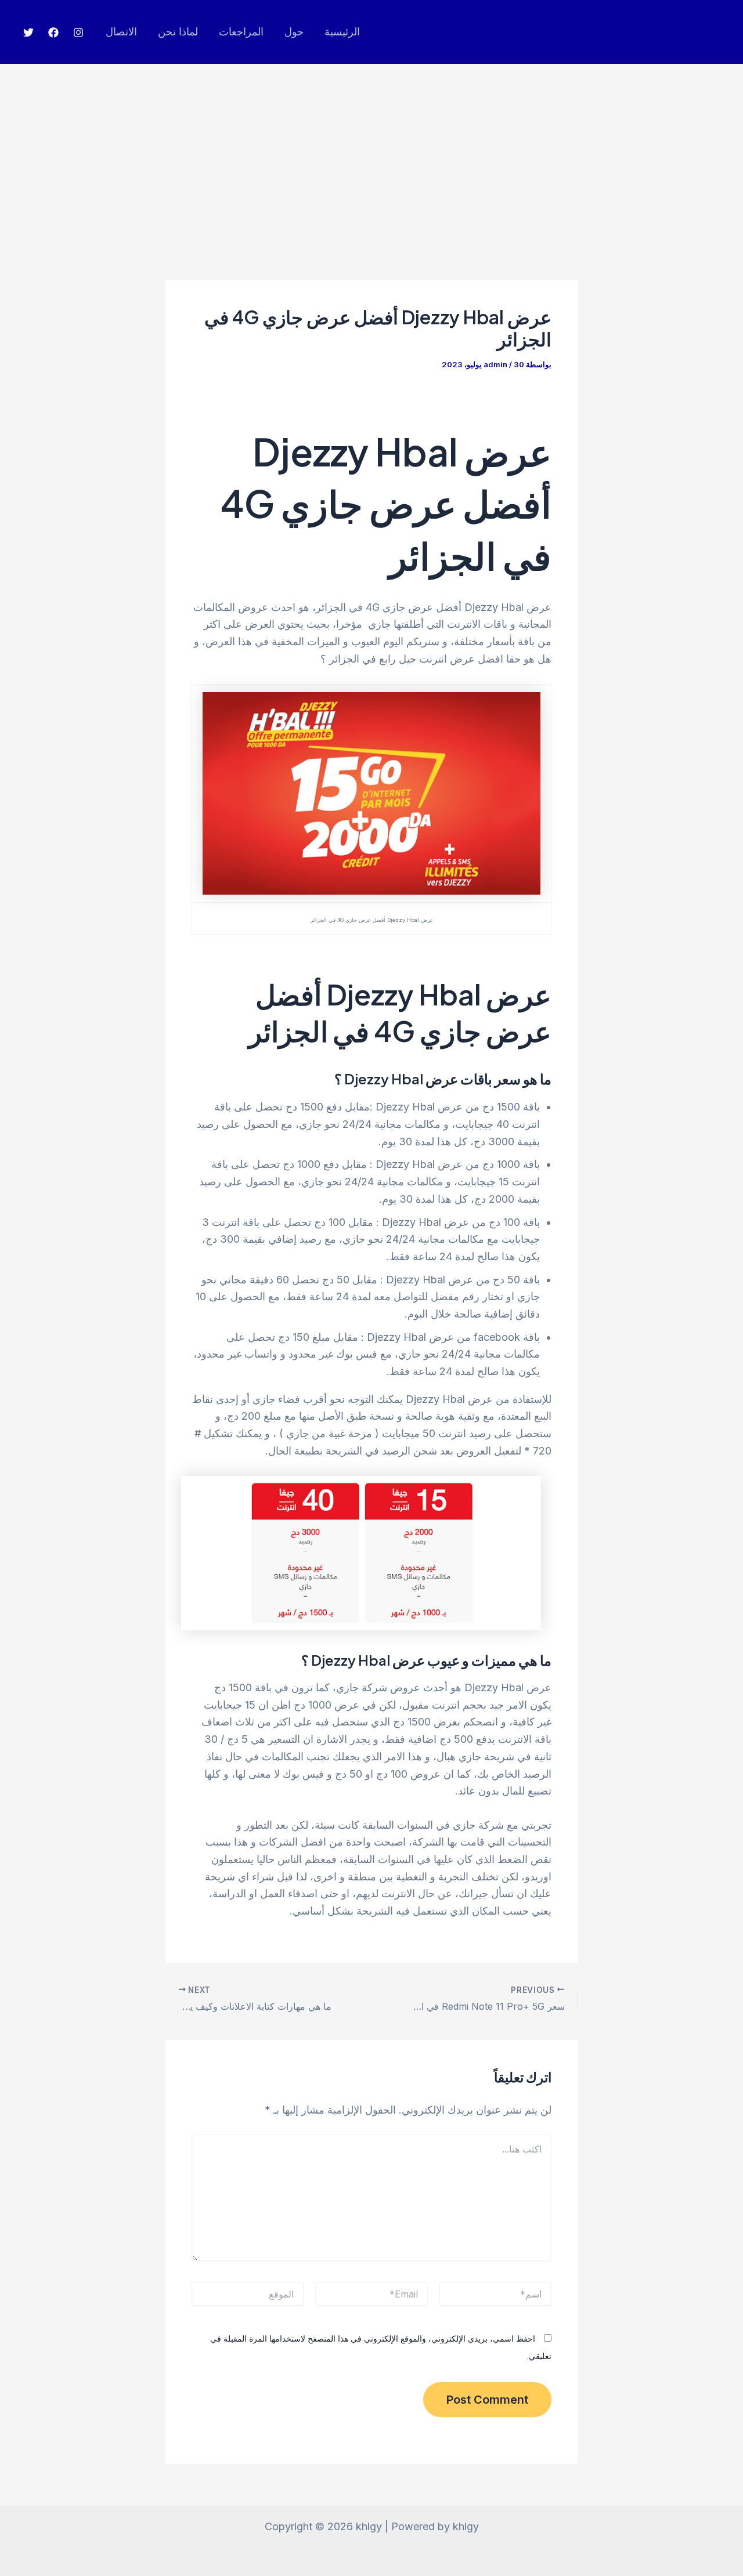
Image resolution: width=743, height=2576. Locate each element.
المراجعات (241, 32)
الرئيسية (342, 32)
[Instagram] (78, 32)
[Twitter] (28, 32)
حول (294, 32)
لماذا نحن (178, 32)
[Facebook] (53, 32)
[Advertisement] (371, 151)
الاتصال (121, 32)
